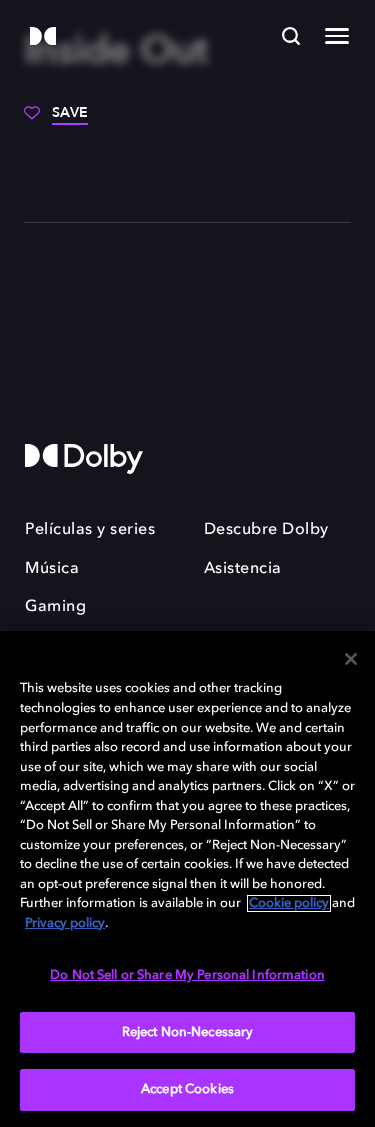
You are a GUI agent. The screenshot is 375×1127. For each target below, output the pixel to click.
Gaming (55, 607)
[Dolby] (43, 37)
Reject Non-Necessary (188, 1032)
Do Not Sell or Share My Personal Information (187, 975)
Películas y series (90, 530)
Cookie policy (289, 903)
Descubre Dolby (266, 530)
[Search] (291, 36)
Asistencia (243, 569)
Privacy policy (65, 923)
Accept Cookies (187, 1089)
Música (52, 569)
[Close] (351, 659)
